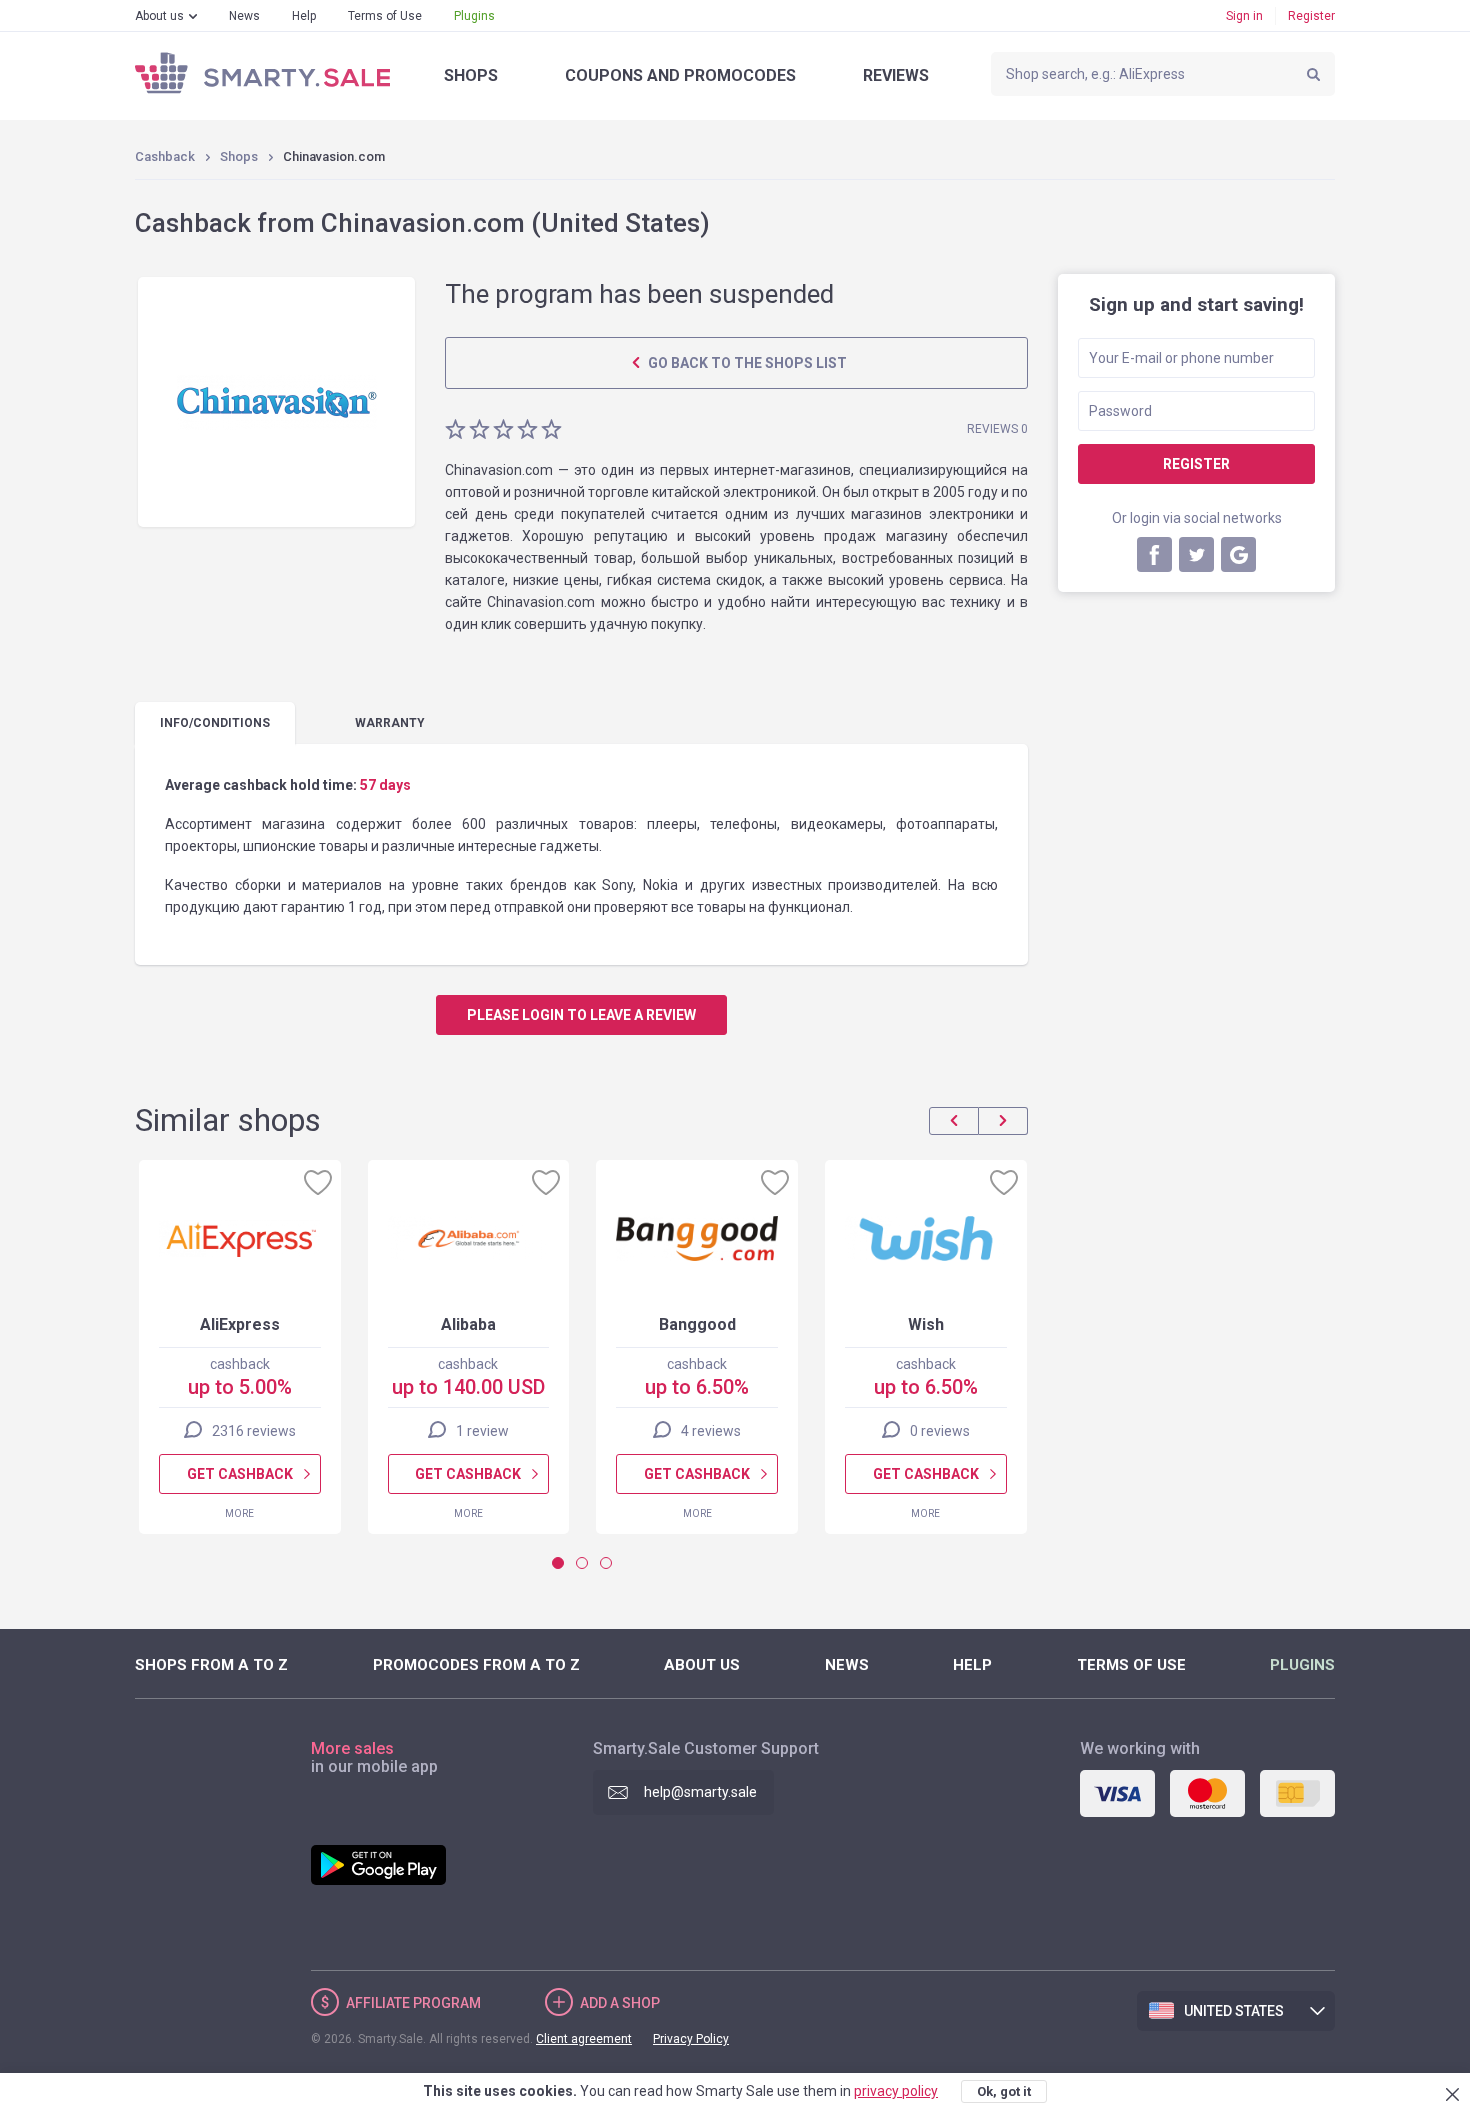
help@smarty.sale (700, 1792)
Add (620, 2003)
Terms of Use (385, 16)
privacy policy (896, 2091)
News (244, 16)
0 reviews (940, 1431)
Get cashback (240, 1474)
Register (1311, 16)
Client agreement (584, 2039)
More (239, 1513)
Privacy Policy (691, 2039)
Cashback (165, 156)
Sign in (1244, 16)
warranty (390, 723)
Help (304, 16)
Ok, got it (1004, 2091)
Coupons (680, 75)
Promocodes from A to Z (476, 1665)
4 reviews (711, 1431)
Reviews (896, 75)
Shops (471, 75)
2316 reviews (254, 1431)
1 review (482, 1431)
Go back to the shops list (746, 363)
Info (215, 723)
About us (159, 16)
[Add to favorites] (318, 1182)
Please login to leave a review (581, 1015)
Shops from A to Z (211, 1665)
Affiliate (413, 2003)
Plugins (474, 16)
